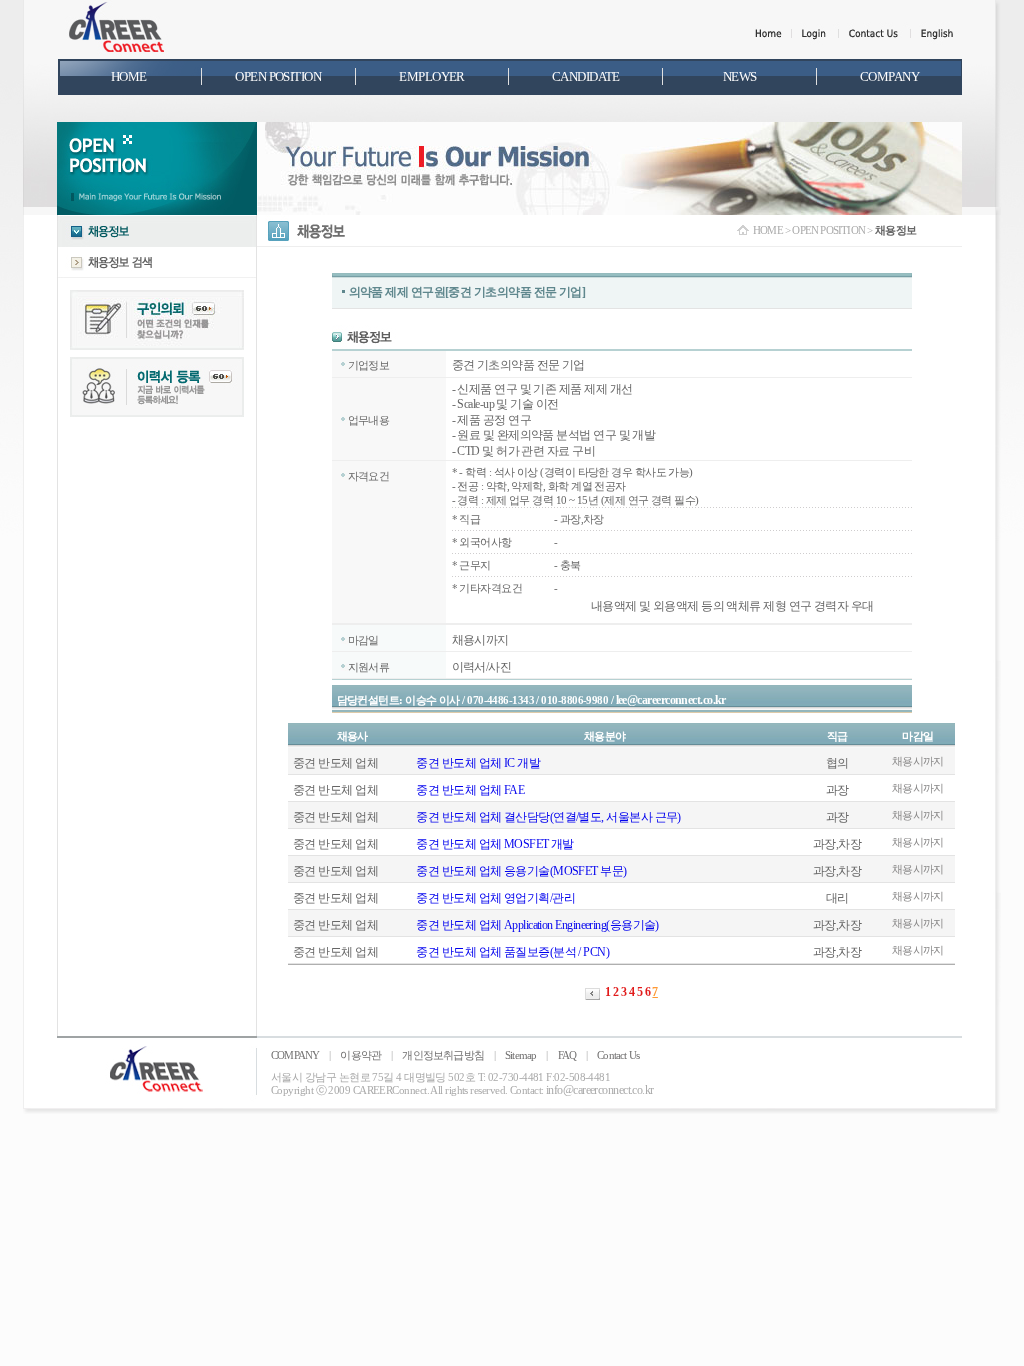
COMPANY (295, 1055)
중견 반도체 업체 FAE (470, 790)
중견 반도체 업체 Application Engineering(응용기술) (537, 925)
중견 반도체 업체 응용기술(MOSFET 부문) (521, 871)
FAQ (567, 1055)
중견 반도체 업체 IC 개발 (478, 763)
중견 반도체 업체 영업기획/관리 (495, 898)
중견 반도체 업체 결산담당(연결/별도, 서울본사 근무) (548, 817)
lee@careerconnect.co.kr (671, 700)
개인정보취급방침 (443, 1055)
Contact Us (618, 1055)
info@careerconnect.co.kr (600, 1090)
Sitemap (520, 1055)
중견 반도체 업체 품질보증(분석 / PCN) (512, 952)
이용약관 (360, 1055)
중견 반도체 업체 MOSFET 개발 (495, 844)
